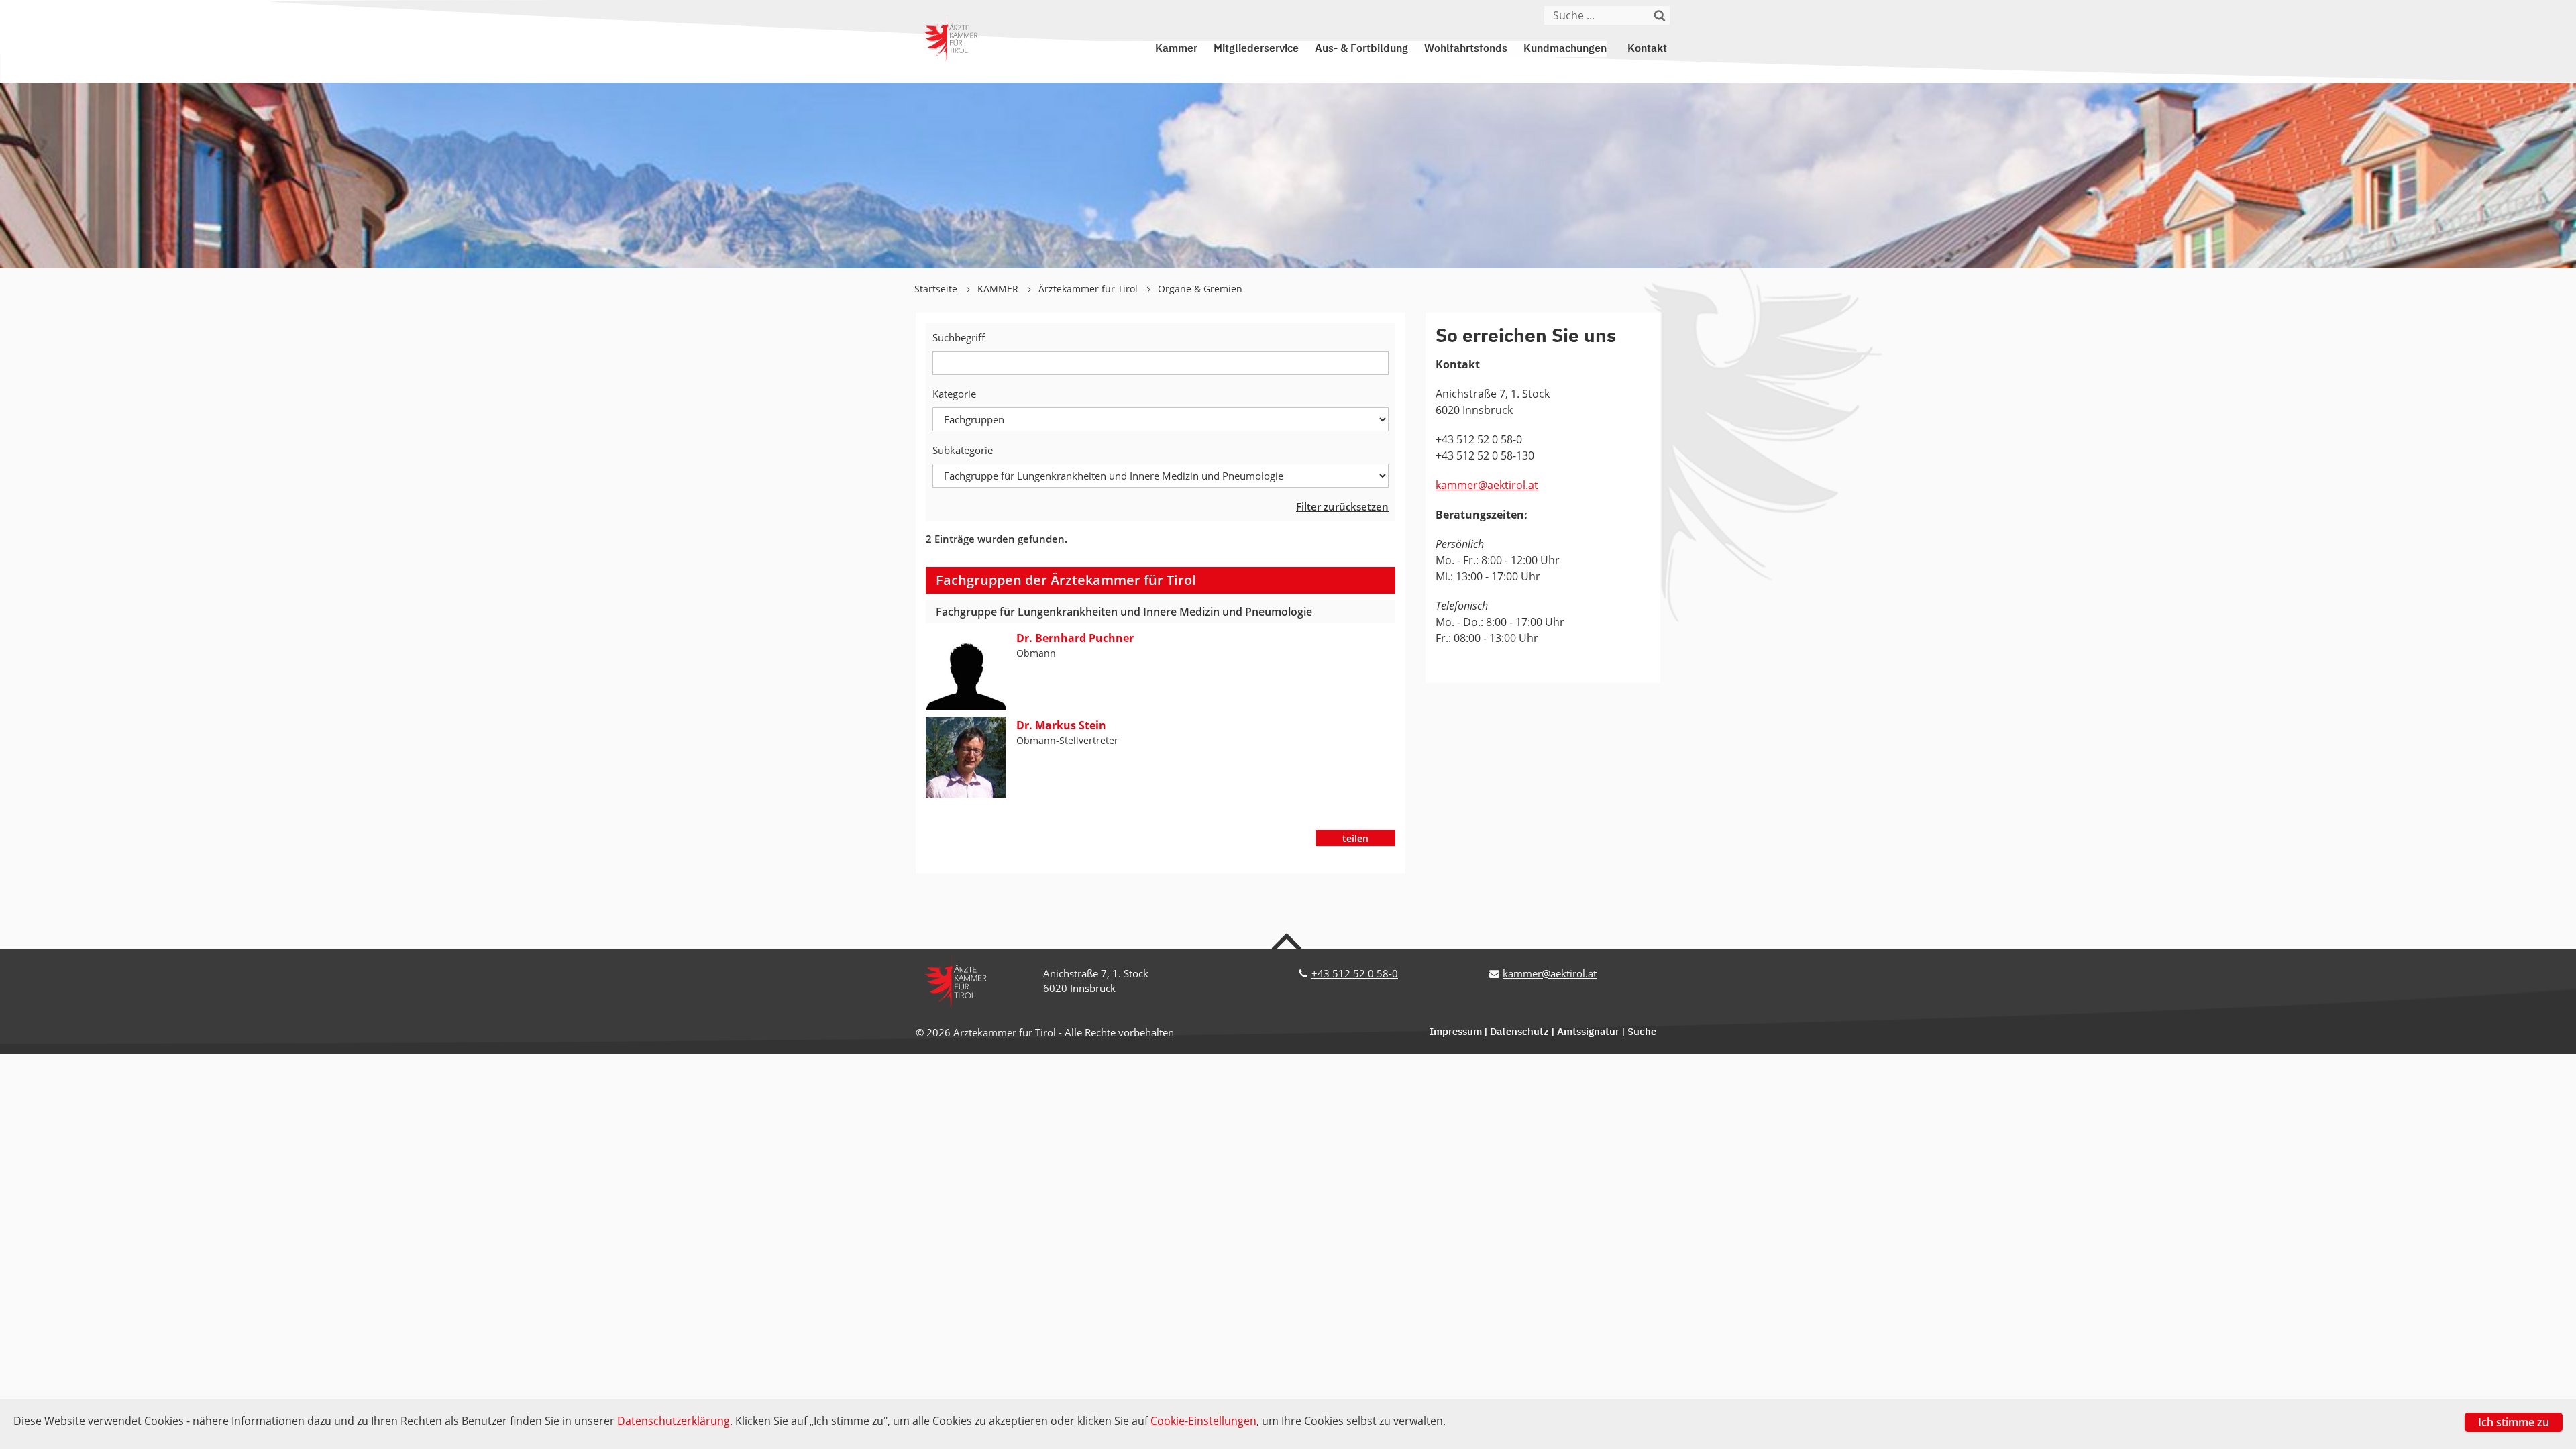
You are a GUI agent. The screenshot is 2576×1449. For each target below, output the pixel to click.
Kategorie (954, 394)
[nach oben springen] (1288, 941)
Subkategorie (963, 450)
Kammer (1176, 49)
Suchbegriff (959, 337)
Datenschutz (1519, 1032)
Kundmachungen (1565, 49)
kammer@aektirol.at (1487, 485)
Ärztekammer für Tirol (1089, 289)
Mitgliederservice (1256, 49)
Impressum (1456, 1032)
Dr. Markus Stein (1061, 725)
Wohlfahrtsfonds (1466, 49)
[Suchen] (1660, 15)
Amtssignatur (1588, 1032)
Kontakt (1647, 49)
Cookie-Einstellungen (1203, 1421)
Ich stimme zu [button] (2514, 1422)
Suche (1642, 1032)
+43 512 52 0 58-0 (1355, 973)
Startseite (937, 289)
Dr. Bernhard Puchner (1075, 638)
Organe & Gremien (1200, 289)
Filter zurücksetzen (1342, 506)
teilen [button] (1355, 838)
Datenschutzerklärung (674, 1421)
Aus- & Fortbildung (1361, 49)
